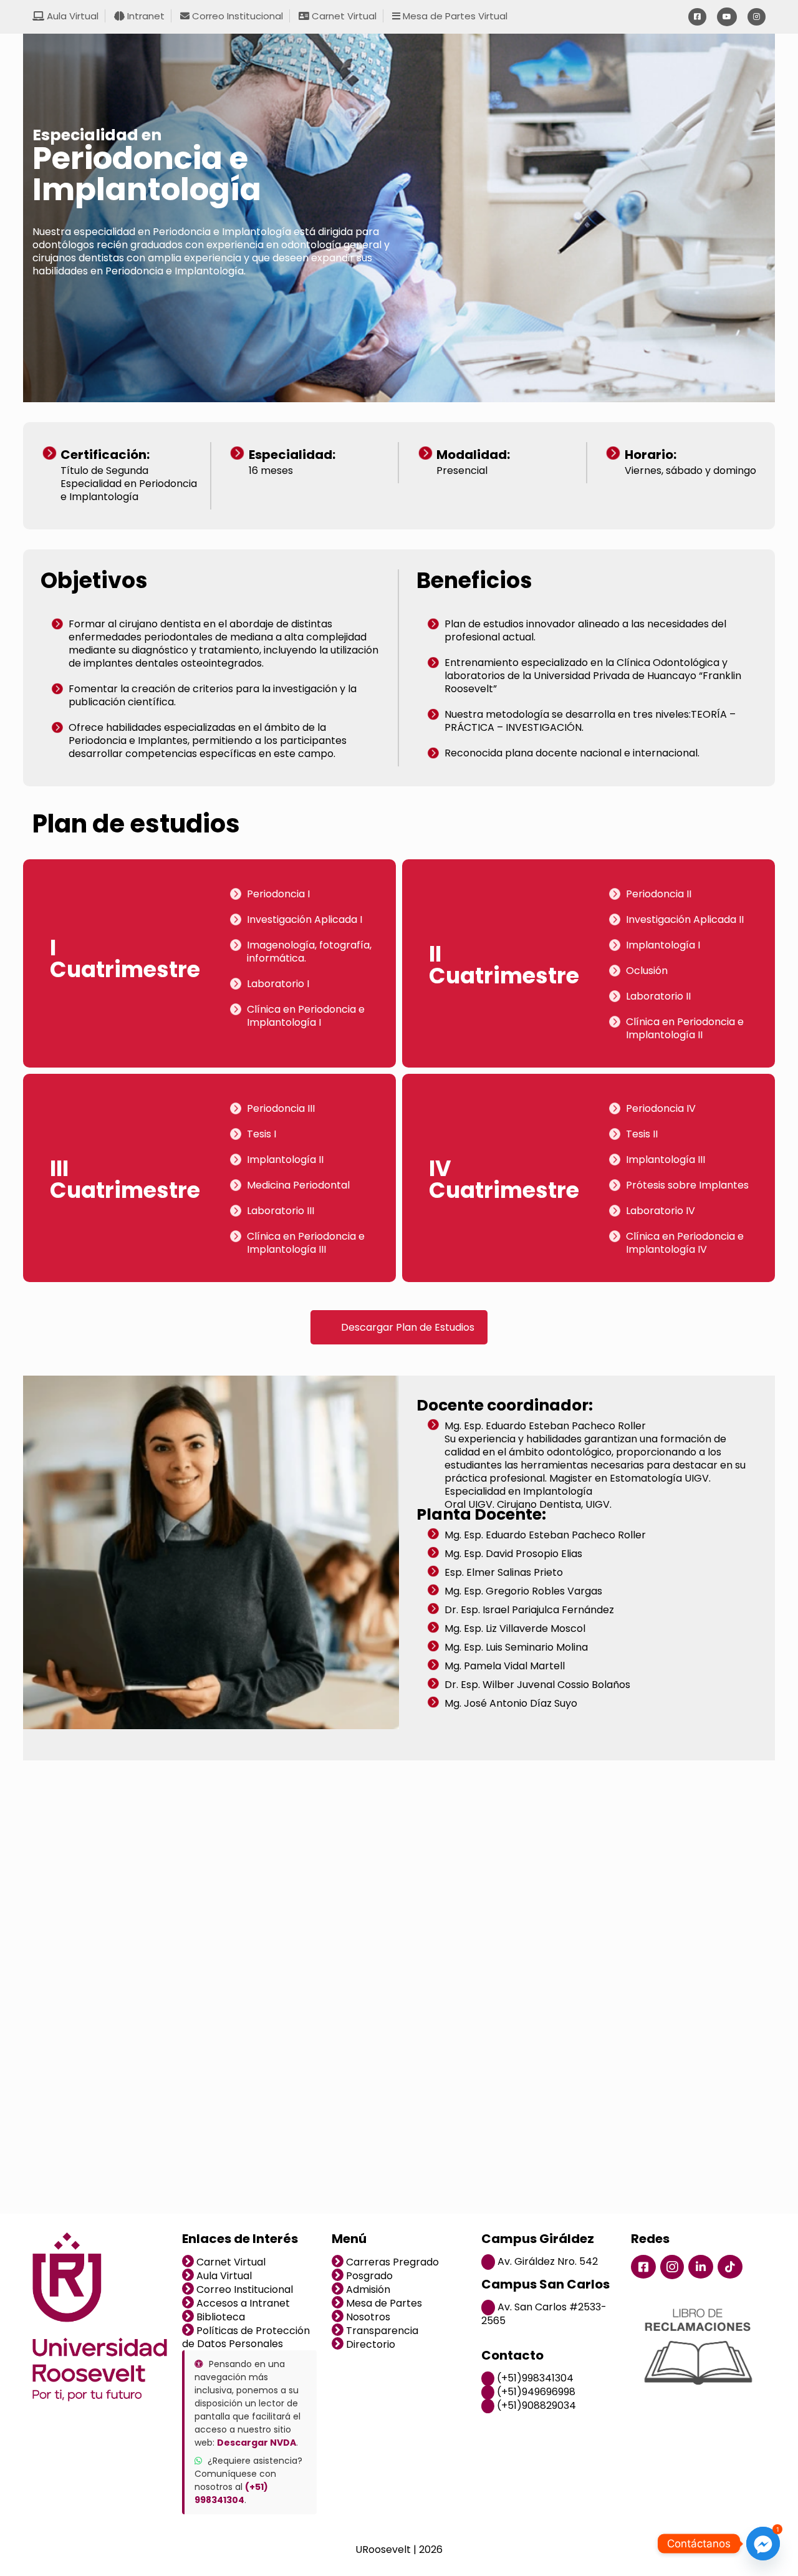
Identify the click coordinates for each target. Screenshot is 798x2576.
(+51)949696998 (535, 2392)
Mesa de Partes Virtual (454, 16)
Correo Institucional (236, 16)
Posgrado (368, 2276)
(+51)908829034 (535, 2405)
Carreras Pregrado (391, 2262)
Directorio (369, 2344)
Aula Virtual (71, 16)
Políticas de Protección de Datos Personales (246, 2337)
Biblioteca (219, 2317)
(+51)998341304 (534, 2378)
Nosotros (367, 2317)
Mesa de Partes (383, 2303)
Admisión (367, 2289)
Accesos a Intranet (242, 2303)
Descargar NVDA (257, 2443)
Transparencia (381, 2331)
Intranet (145, 16)
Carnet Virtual (343, 16)
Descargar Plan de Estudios (408, 1327)
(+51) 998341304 (231, 2493)
